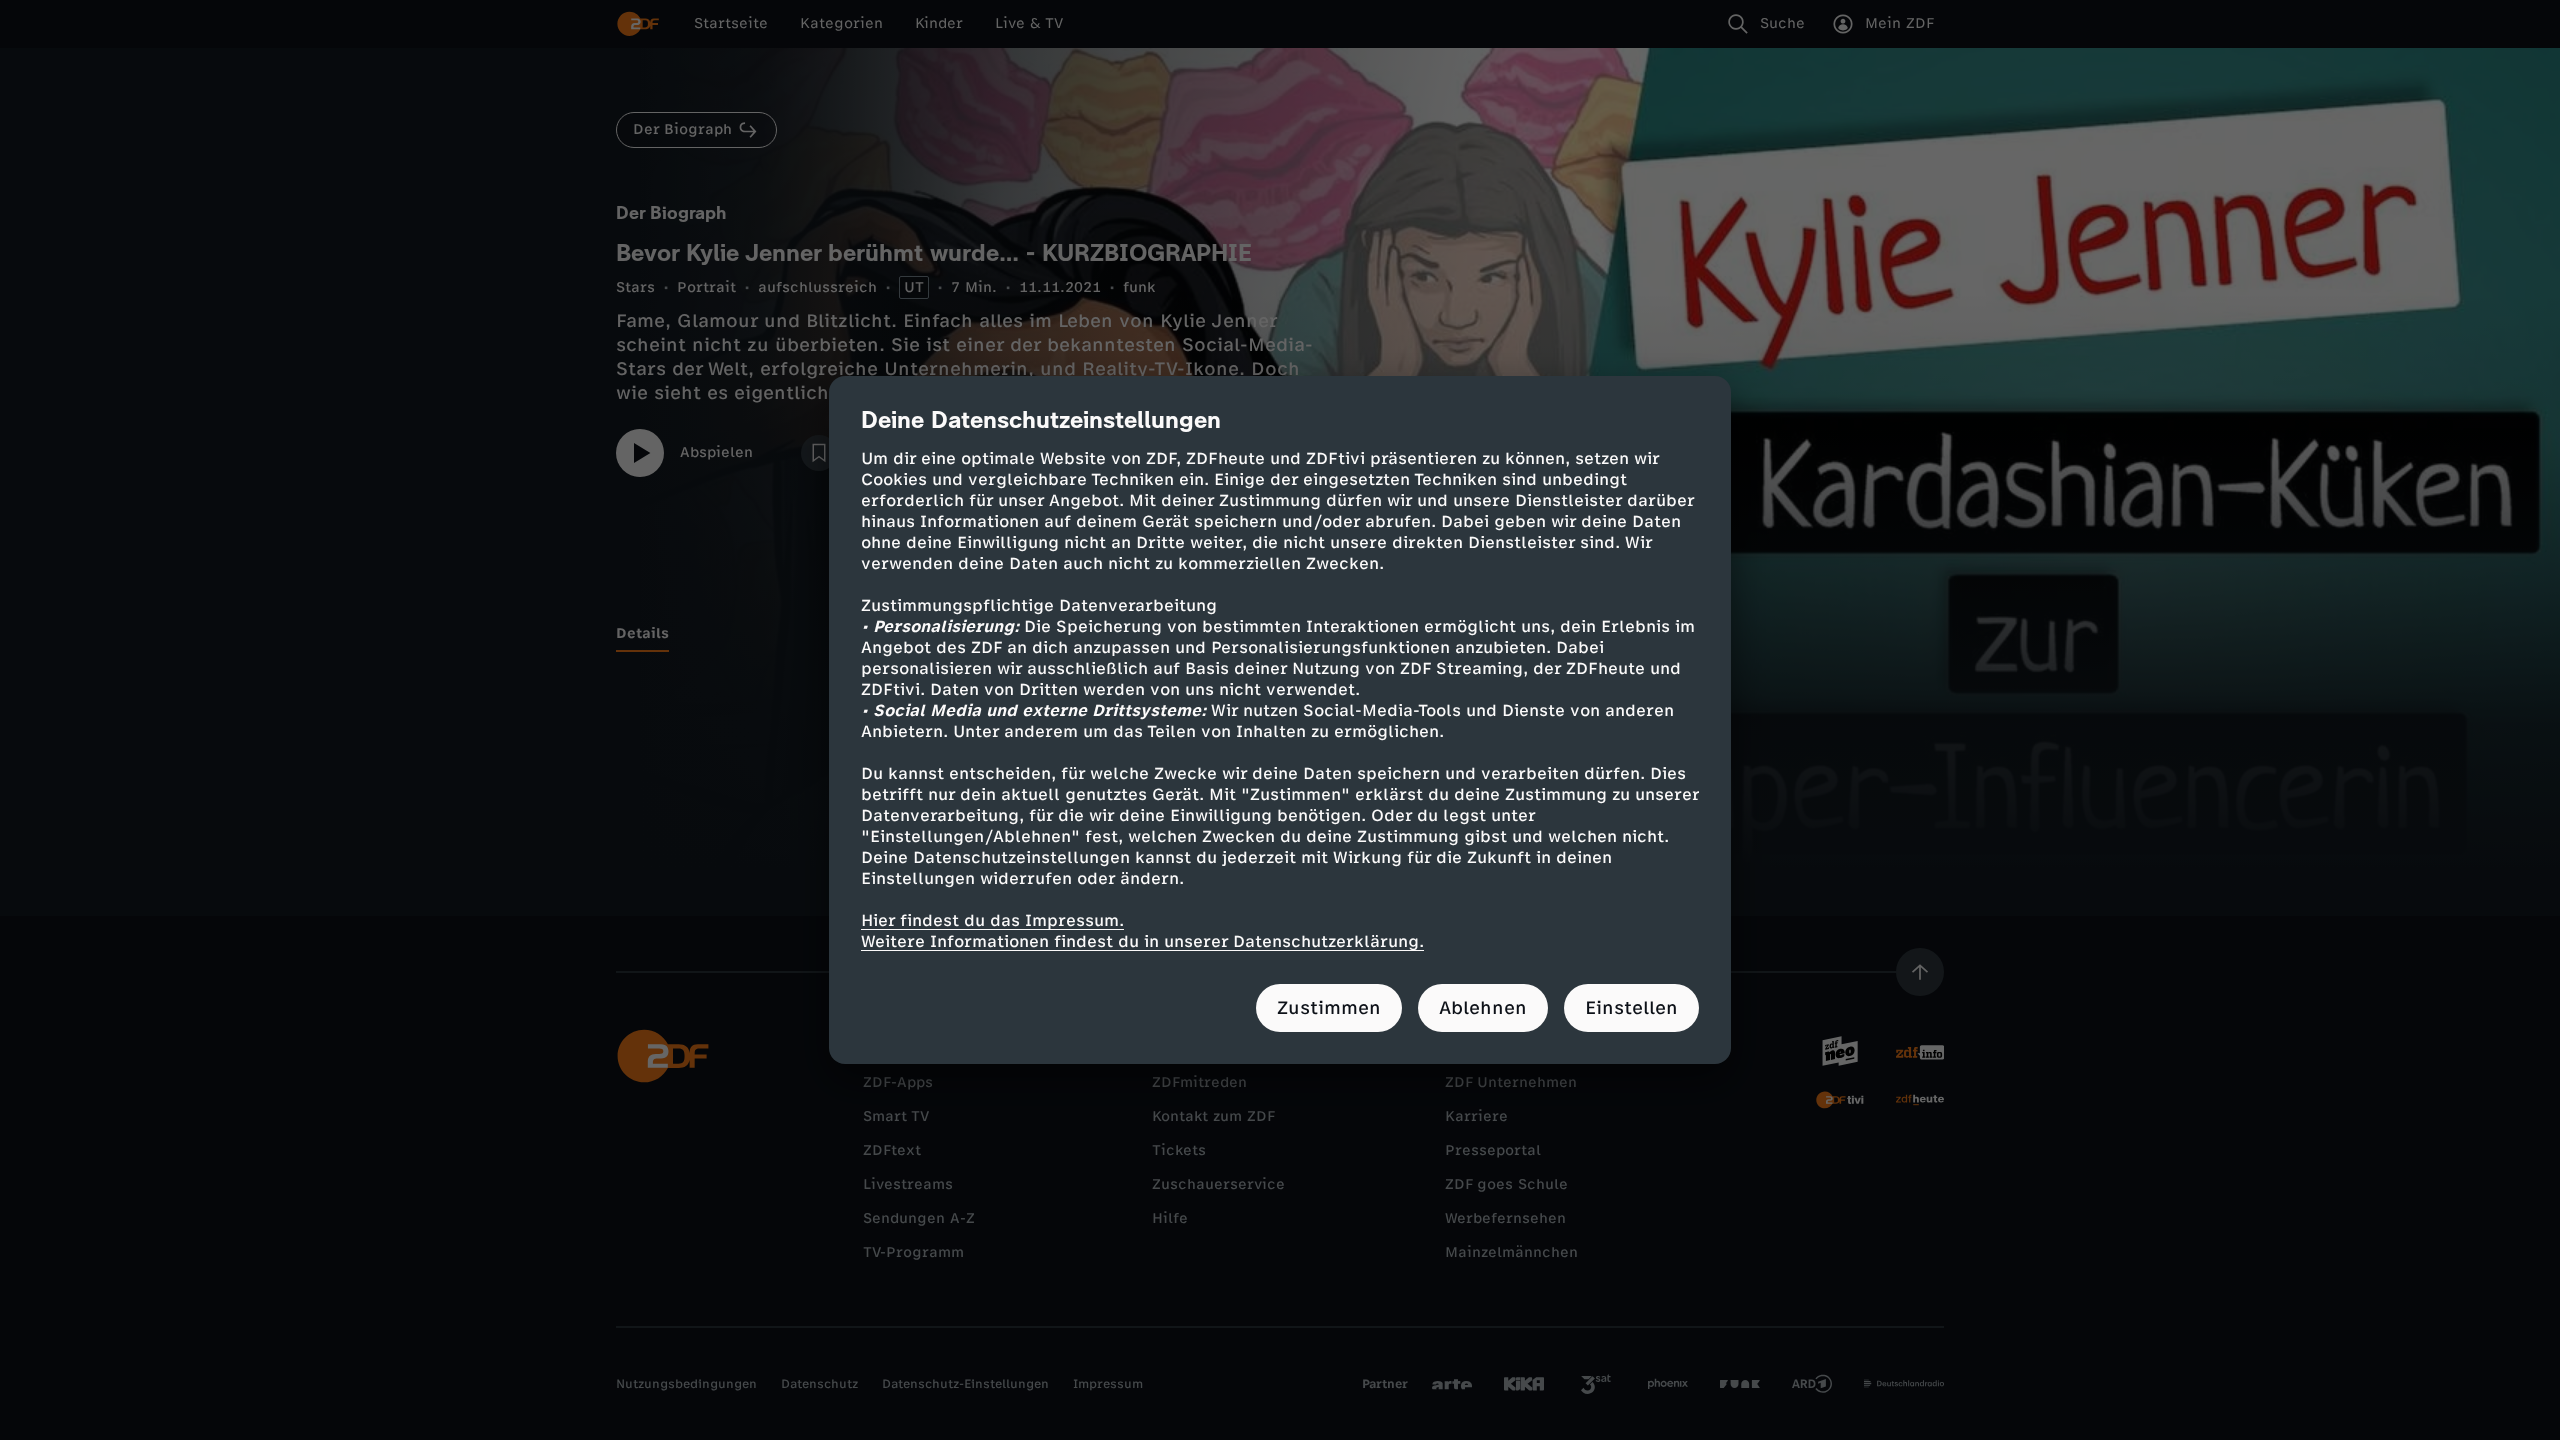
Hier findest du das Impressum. (992, 920)
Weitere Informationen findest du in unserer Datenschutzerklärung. (1142, 941)
